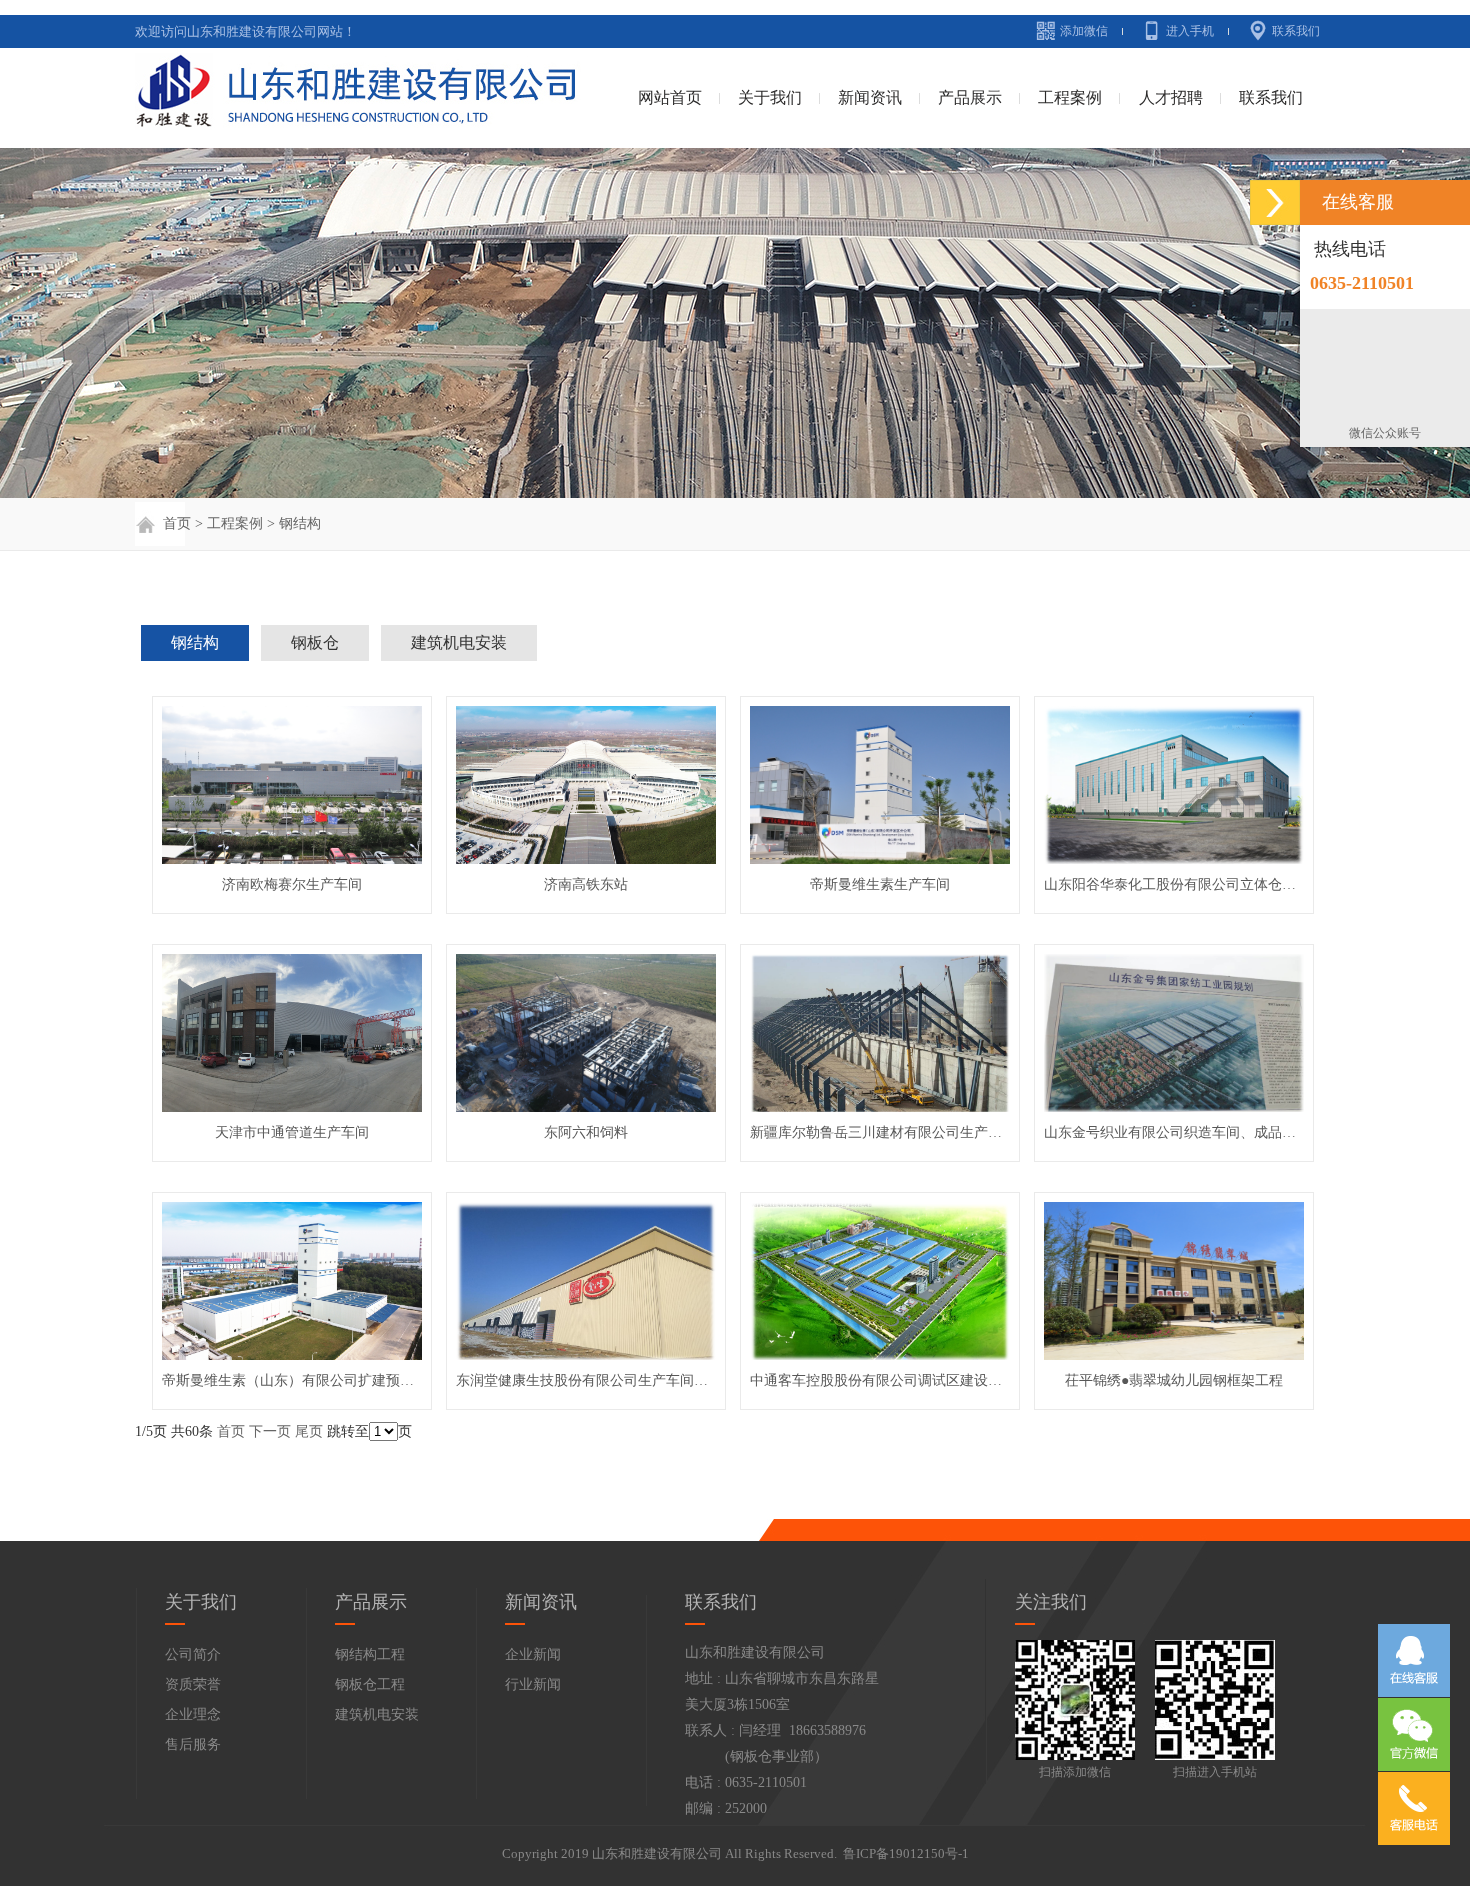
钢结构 (300, 523)
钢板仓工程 (370, 1684)
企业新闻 (533, 1654)
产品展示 (970, 97)
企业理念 (193, 1714)
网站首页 (670, 97)
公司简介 (193, 1654)
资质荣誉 (193, 1684)
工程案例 (1070, 97)
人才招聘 (1171, 97)
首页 (175, 523)
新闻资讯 (870, 97)
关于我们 (770, 97)
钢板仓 (315, 642)
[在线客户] (1275, 202)
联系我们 (1296, 31)
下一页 (270, 1431)
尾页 (309, 1431)
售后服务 (193, 1744)
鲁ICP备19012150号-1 (906, 1853)
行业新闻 (533, 1684)
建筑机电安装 (459, 642)
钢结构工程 (370, 1654)
